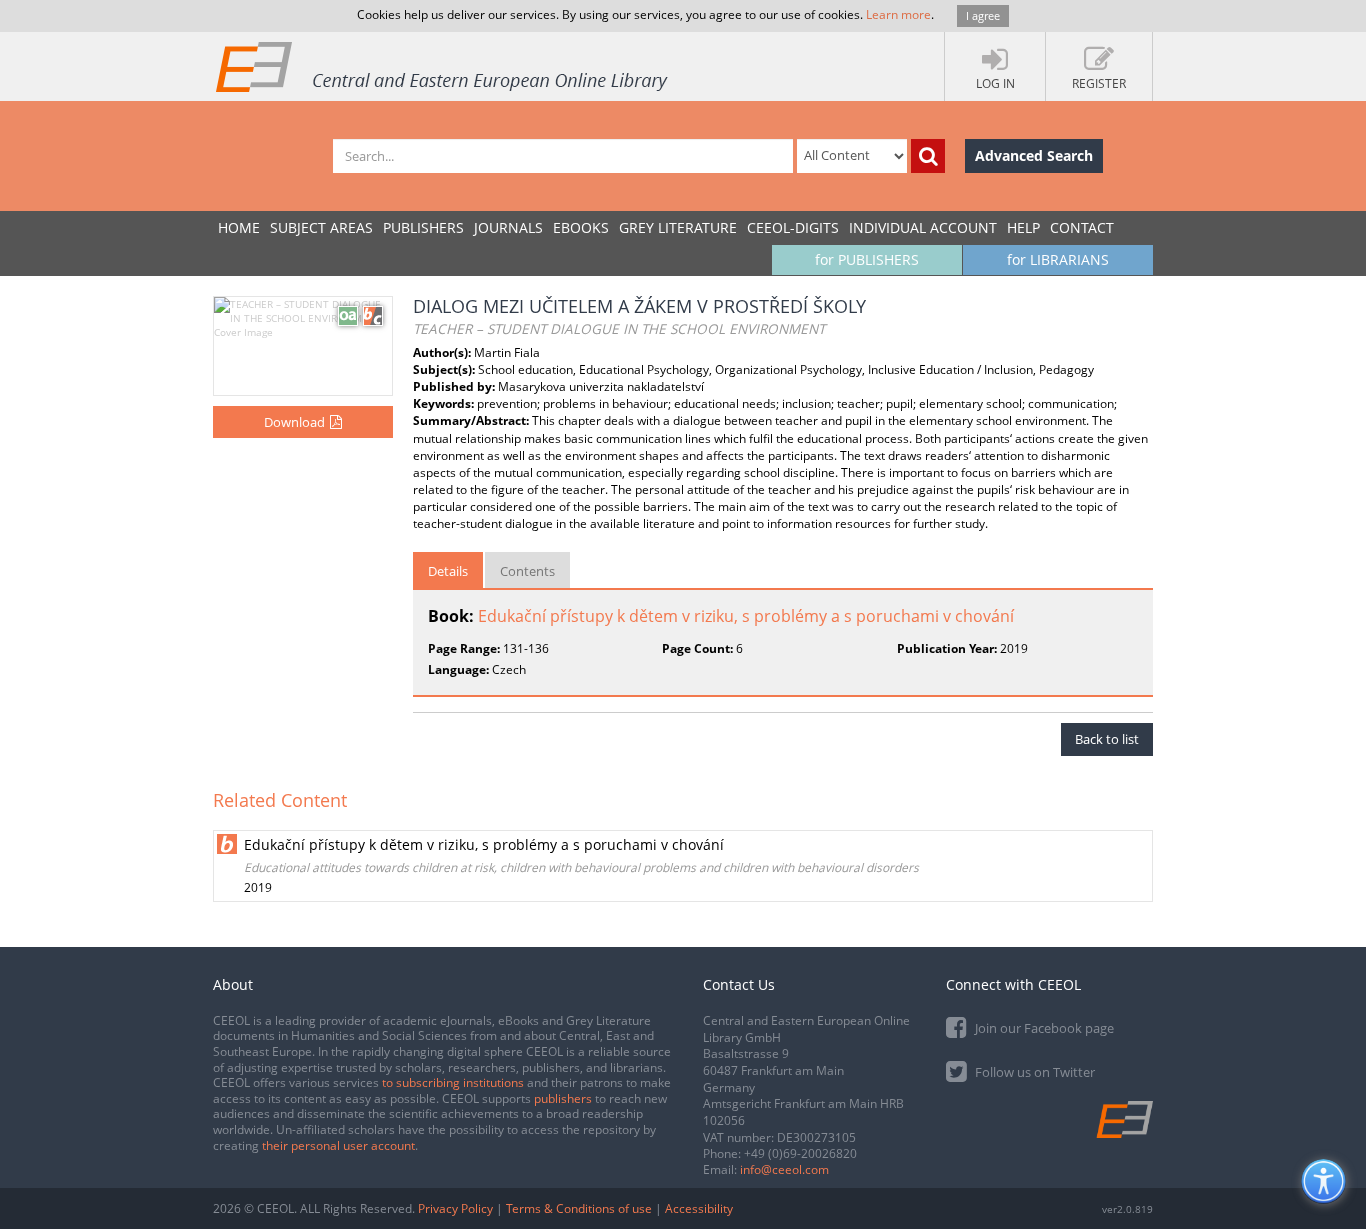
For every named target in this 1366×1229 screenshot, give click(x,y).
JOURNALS (508, 227)
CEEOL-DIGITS (793, 227)
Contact (1082, 227)
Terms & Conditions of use (579, 1208)
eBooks (581, 227)
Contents (527, 571)
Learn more (898, 14)
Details (448, 571)
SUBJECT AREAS (321, 227)
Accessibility (699, 1208)
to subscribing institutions (453, 1082)
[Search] (928, 156)
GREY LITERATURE (678, 227)
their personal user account (338, 1145)
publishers (563, 1098)
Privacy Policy (455, 1208)
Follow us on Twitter (1033, 1072)
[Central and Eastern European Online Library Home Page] (443, 66)
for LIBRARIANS (1058, 259)
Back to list (1107, 739)
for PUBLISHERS (867, 259)
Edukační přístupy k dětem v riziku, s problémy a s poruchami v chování (746, 616)
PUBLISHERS (423, 227)
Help (1023, 227)
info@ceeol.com (784, 1169)
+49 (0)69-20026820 (800, 1153)
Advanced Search (1034, 155)
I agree (983, 15)
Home (239, 227)
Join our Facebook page (1043, 1028)
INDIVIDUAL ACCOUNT (923, 227)
